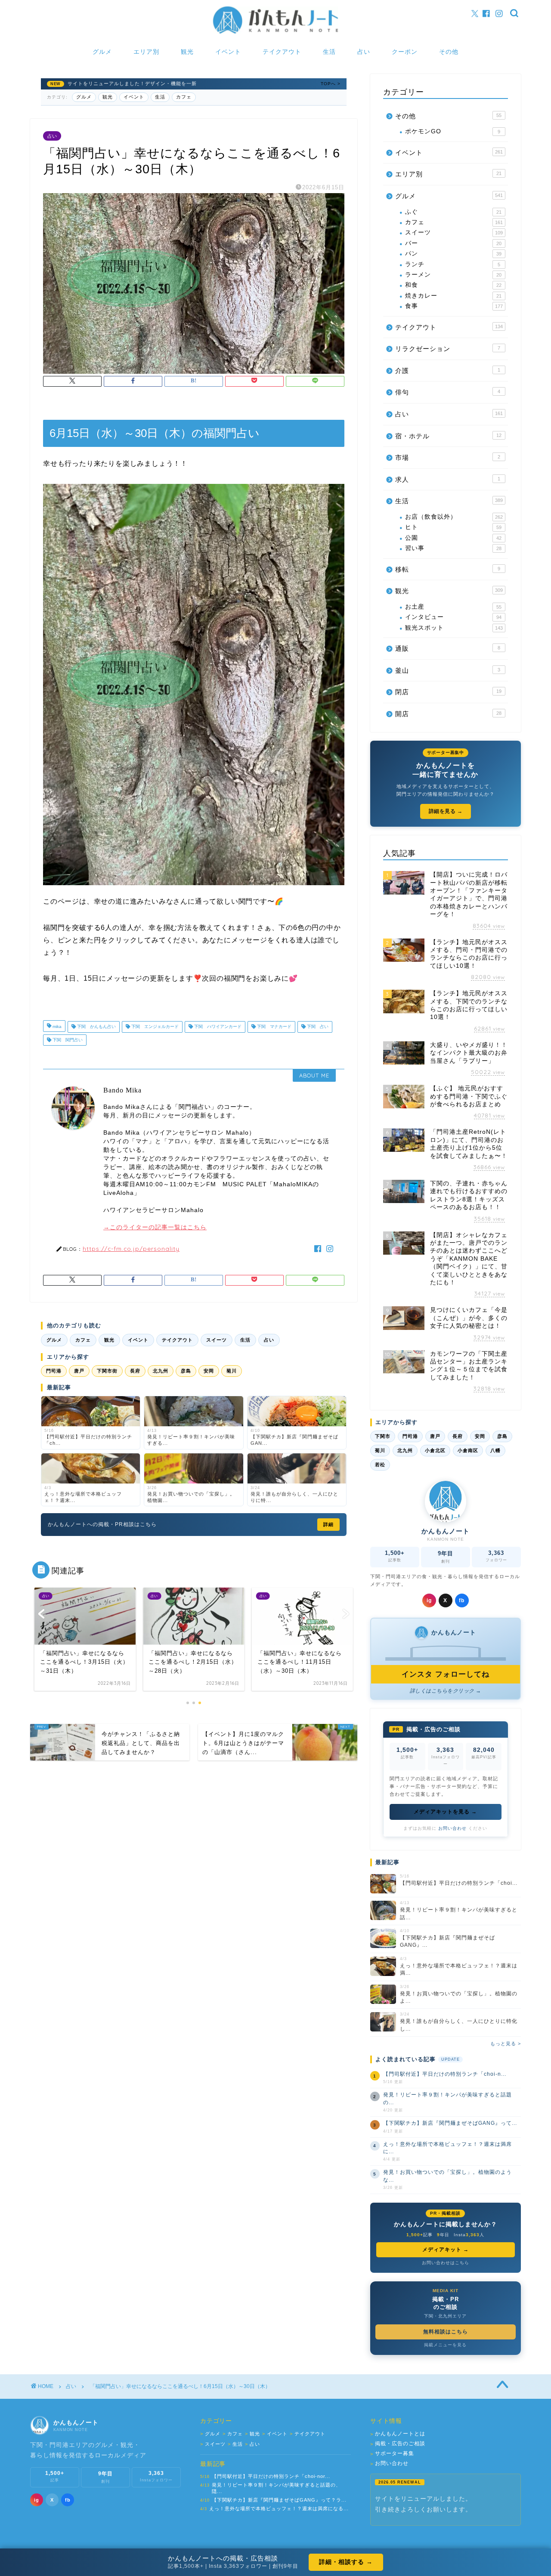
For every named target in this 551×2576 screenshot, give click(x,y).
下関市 (383, 1436)
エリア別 (146, 52)
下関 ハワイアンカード (217, 1027)
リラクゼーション (448, 349)
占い (364, 52)
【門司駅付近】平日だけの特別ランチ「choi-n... (445, 2074)
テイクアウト (282, 52)
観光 (187, 52)
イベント (228, 52)
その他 (449, 52)
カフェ (184, 97)
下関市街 (107, 1371)
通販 (448, 648)
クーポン (405, 52)
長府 (135, 1371)
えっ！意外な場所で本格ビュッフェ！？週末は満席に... (447, 2148)
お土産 (453, 607)
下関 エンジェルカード (154, 1027)
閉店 (448, 692)
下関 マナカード (274, 1027)
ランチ (453, 264)
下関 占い (317, 1027)
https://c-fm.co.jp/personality (131, 1248)
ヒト (453, 527)
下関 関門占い (67, 1040)
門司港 (54, 1371)
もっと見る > (506, 2044)
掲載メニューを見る (445, 2345)
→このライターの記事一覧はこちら (155, 1227)
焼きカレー (453, 296)
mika (56, 1027)
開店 (448, 714)
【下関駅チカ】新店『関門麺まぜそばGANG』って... (450, 2123)
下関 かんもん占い (96, 1027)
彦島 (186, 1371)
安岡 (209, 1371)
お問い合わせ (452, 1828)
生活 (329, 52)
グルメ (102, 52)
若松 (380, 1465)
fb (462, 1600)
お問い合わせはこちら (446, 2263)
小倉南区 (468, 1450)
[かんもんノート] (275, 33)
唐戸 (79, 1371)
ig (429, 1600)
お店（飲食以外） (454, 517)
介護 (448, 371)
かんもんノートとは (398, 2434)
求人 (448, 479)
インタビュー (453, 617)
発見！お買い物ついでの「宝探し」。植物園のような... (447, 2176)
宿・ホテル (448, 436)
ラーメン (453, 275)
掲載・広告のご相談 (398, 2444)
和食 (453, 285)
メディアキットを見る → (445, 1812)
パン (453, 254)
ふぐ (453, 212)
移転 (448, 569)
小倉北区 (435, 1450)
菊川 (232, 1371)
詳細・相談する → (346, 2562)
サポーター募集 (392, 2454)
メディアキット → (446, 2250)
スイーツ (217, 1340)
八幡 (495, 1450)
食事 (454, 306)
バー (453, 243)
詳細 (328, 1524)
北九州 (161, 1371)
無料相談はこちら (446, 2332)
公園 (453, 538)
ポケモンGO (453, 131)
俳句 (448, 392)
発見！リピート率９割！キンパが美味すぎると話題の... (447, 2098)
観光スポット (454, 628)
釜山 (448, 670)
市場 (448, 457)
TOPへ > (331, 84)
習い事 (453, 548)
